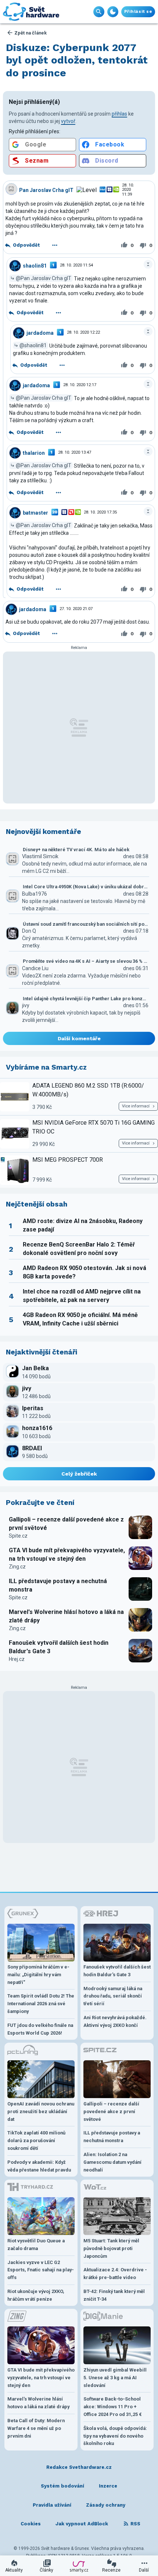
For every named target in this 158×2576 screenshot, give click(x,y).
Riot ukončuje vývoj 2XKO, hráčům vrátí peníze (36, 2295)
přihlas (119, 114)
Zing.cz (17, 1567)
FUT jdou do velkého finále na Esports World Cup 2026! (40, 2029)
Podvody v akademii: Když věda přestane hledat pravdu (39, 2166)
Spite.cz (18, 1536)
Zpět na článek (30, 33)
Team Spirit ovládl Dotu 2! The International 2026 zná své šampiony (41, 2004)
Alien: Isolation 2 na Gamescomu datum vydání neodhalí (112, 2162)
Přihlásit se (138, 12)
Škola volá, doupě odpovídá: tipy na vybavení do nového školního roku (115, 2436)
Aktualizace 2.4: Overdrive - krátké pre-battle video (115, 2274)
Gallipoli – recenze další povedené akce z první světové (66, 1523)
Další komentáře (79, 1038)
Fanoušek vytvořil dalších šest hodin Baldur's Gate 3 (59, 1647)
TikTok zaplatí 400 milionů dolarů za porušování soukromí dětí (36, 2140)
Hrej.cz (17, 1659)
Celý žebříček (79, 1474)
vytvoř (68, 121)
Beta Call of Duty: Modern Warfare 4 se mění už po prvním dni (36, 2428)
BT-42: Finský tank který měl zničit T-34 (114, 2295)
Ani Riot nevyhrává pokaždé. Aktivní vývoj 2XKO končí (115, 2021)
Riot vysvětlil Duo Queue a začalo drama (36, 2245)
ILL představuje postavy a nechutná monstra (58, 1585)
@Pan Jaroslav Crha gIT (44, 278)
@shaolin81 (33, 345)
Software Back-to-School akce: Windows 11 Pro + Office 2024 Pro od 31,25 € (113, 2407)
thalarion (34, 453)
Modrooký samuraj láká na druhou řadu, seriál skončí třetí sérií (113, 1996)
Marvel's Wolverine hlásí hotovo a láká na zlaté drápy (66, 1616)
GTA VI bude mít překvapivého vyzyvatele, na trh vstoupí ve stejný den (67, 1554)
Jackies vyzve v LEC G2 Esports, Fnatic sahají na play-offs (41, 2270)
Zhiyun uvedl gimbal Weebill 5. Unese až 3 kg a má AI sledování (115, 2378)
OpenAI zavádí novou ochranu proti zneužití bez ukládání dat (41, 2111)
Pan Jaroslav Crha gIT (46, 190)
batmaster (35, 513)
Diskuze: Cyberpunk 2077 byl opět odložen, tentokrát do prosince (77, 60)
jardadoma (40, 333)
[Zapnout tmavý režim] (113, 12)
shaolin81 (35, 265)
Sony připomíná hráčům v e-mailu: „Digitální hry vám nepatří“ (38, 1975)
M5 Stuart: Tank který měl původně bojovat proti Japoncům (111, 2248)
